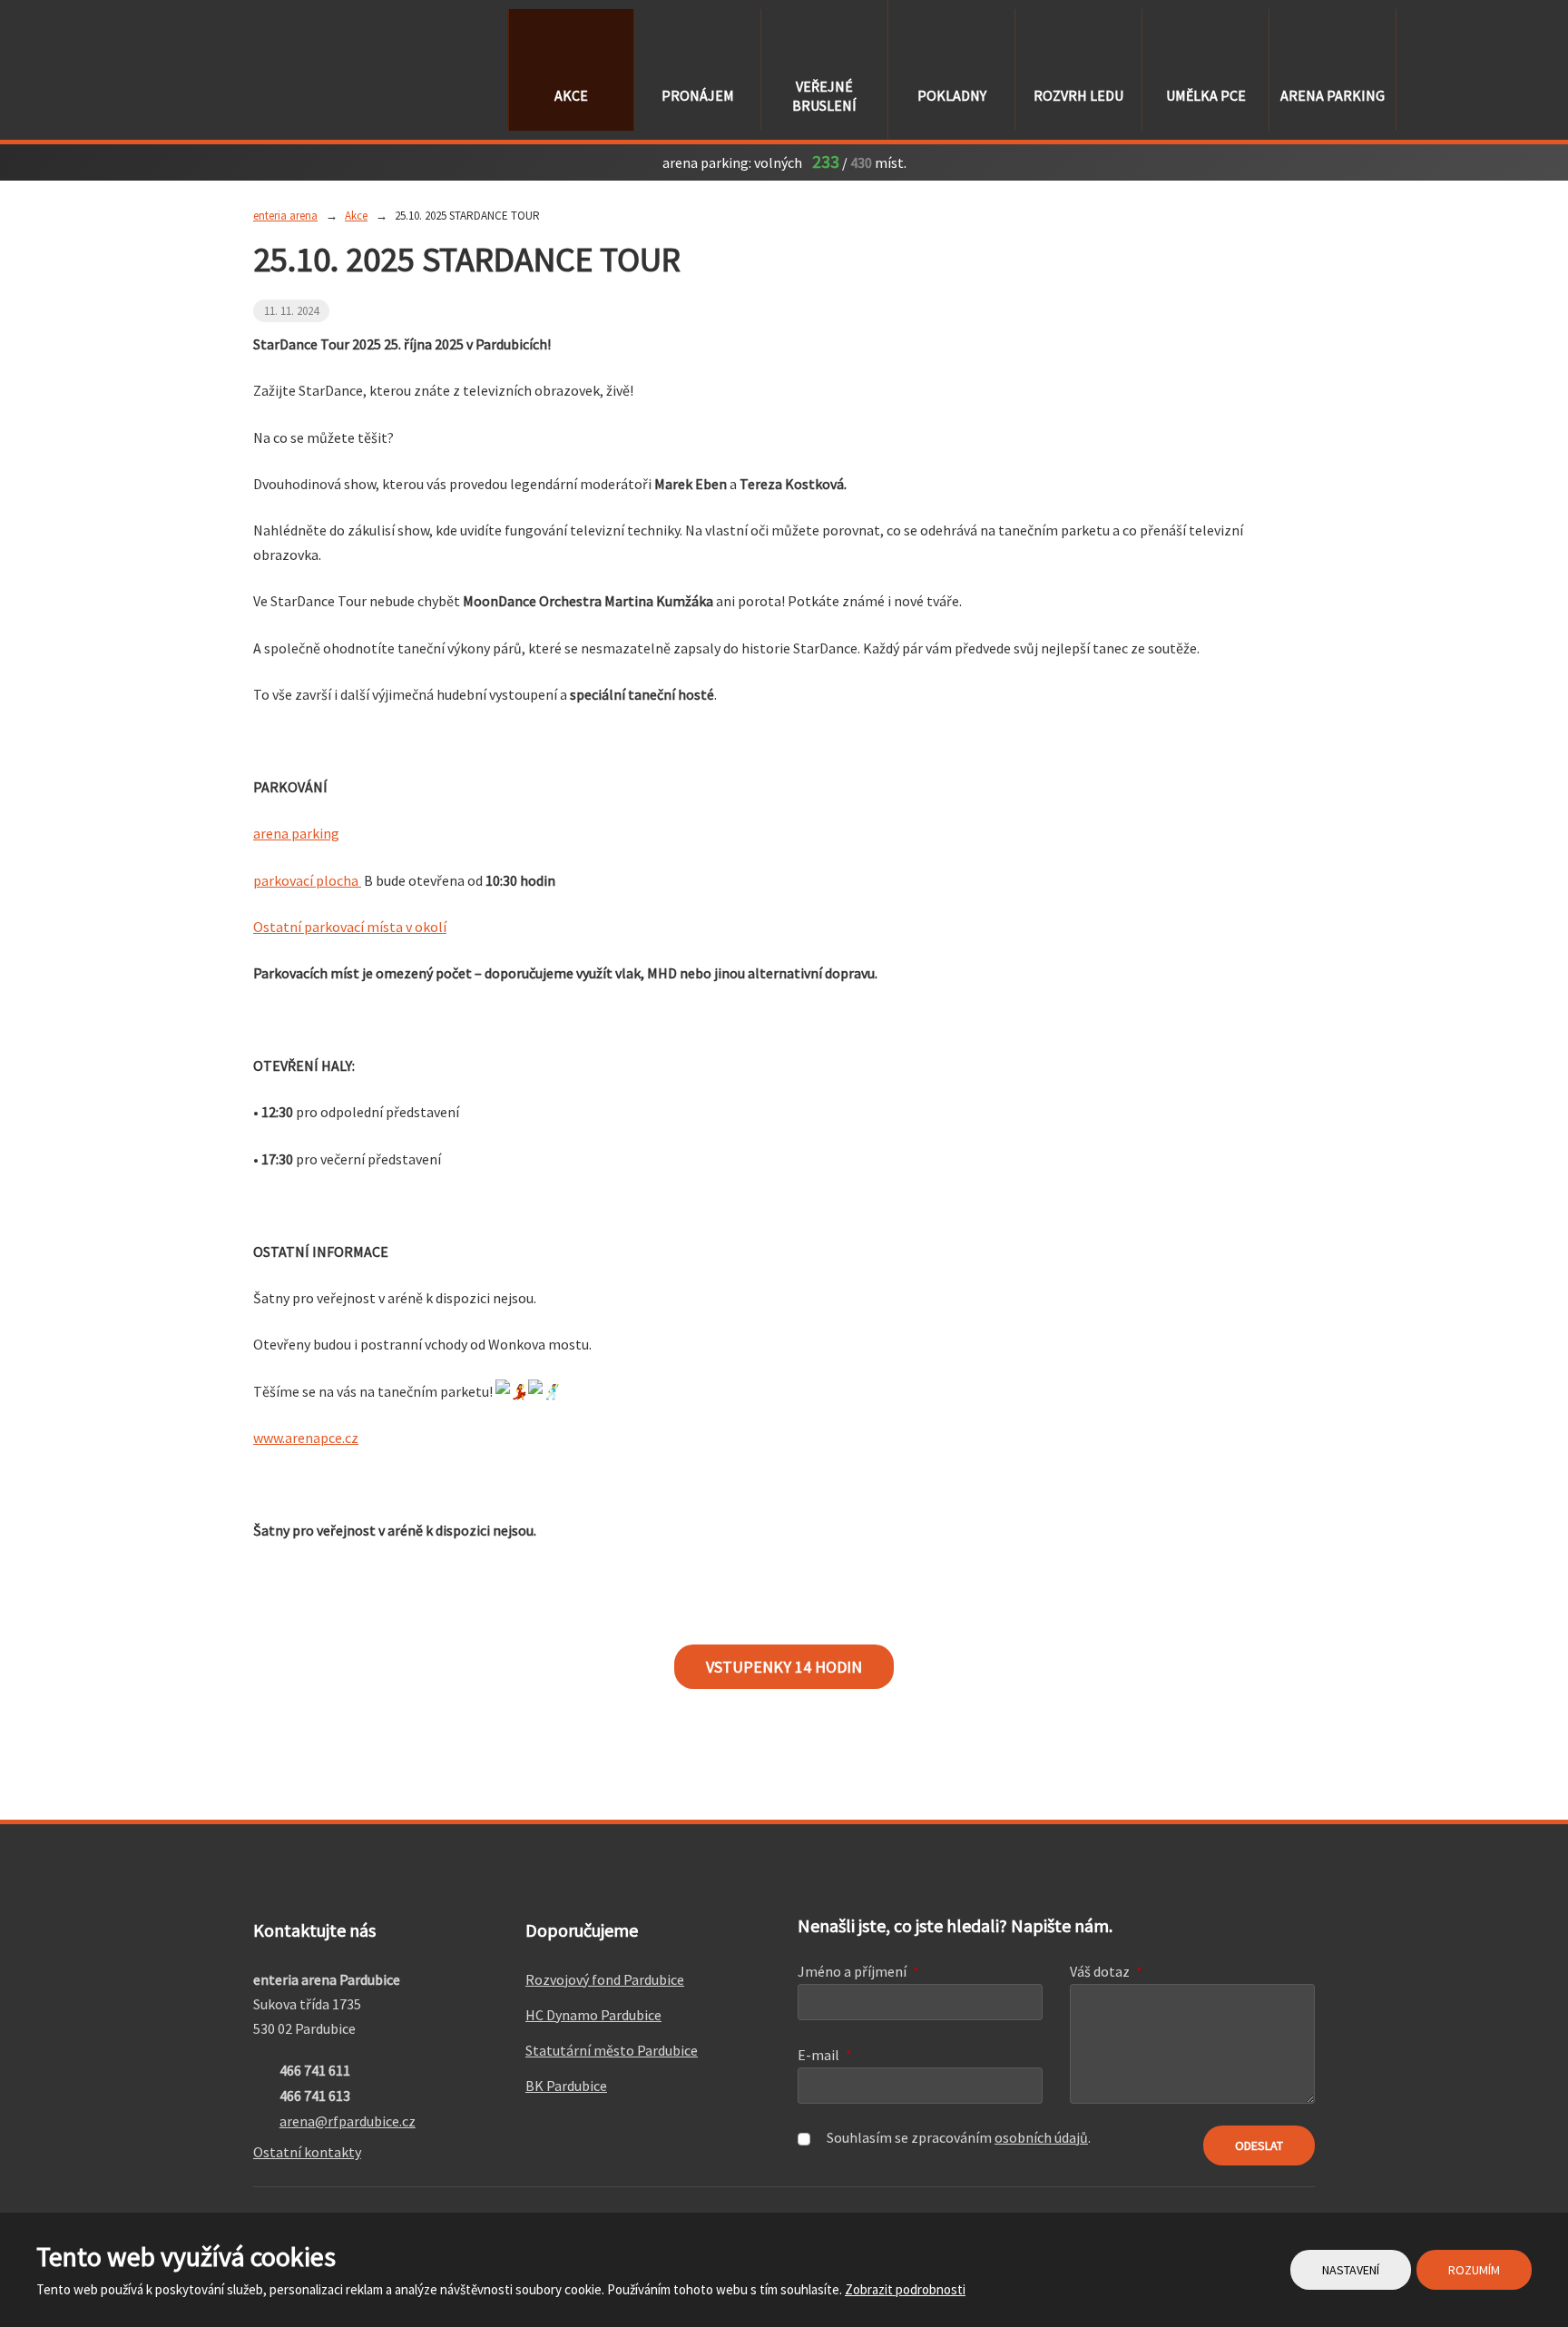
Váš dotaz (1106, 1971)
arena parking (1333, 95)
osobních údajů (1041, 2137)
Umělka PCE (1206, 95)
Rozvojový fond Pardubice (605, 1979)
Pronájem (698, 95)
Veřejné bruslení (824, 96)
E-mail (825, 2055)
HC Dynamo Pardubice (593, 2015)
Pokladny (952, 95)
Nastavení (1351, 2270)
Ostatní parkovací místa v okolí (350, 927)
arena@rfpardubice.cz (348, 2121)
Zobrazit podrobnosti (905, 2289)
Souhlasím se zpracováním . (959, 2137)
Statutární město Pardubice (612, 2050)
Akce (571, 95)
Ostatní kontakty (307, 2152)
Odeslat (1259, 2145)
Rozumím (1474, 2270)
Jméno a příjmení (858, 1971)
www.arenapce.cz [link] (306, 1438)
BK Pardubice (566, 2086)
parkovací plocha (307, 880)
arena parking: (707, 162)
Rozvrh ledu (1078, 95)
